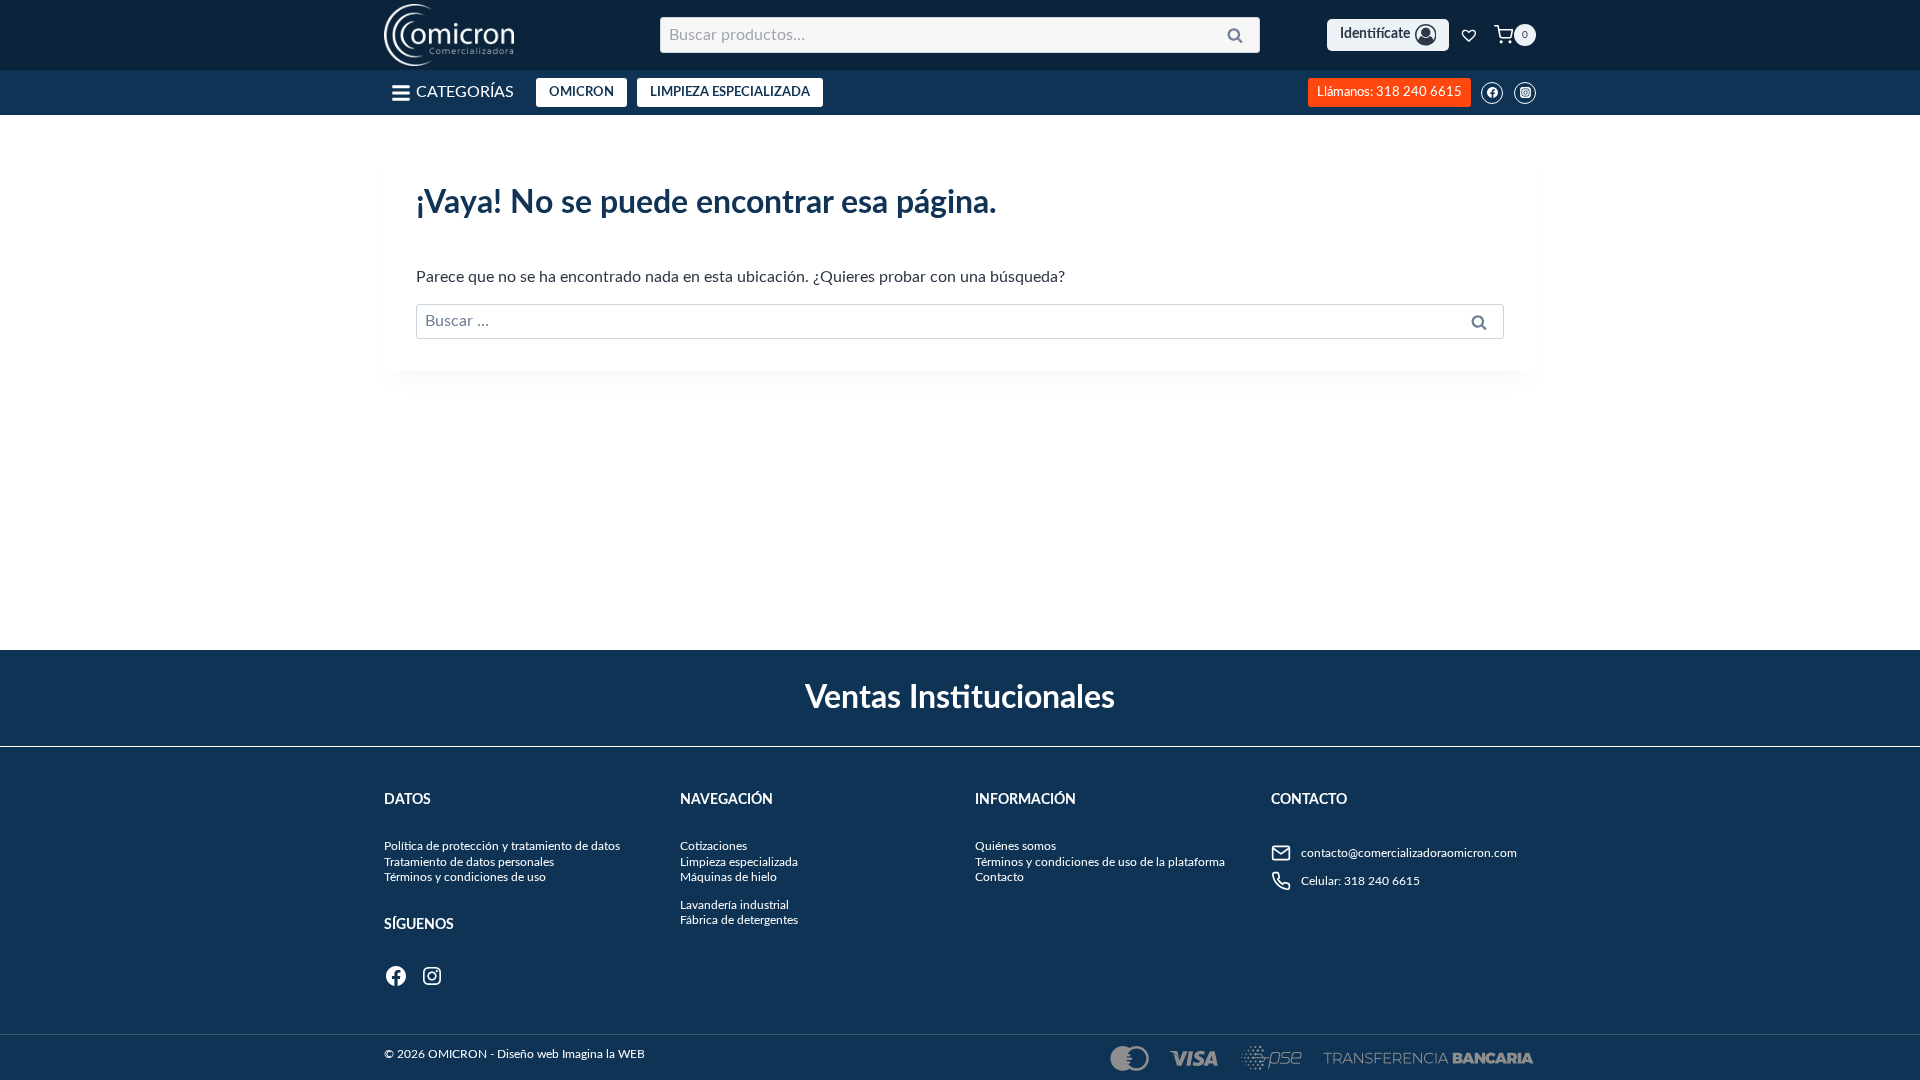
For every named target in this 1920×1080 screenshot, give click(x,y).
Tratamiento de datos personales (469, 862)
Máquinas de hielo (728, 877)
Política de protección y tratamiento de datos (502, 846)
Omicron (581, 92)
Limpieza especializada (739, 862)
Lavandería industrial (734, 905)
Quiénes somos (1015, 846)
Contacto (999, 877)
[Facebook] (1492, 93)
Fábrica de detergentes (739, 920)
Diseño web (528, 1054)
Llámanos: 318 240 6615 (1389, 92)
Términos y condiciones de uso (465, 877)
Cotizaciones (713, 846)
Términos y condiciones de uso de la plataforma (1100, 862)
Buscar (1241, 39)
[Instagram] (1525, 93)
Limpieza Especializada (730, 92)
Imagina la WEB (603, 1054)
